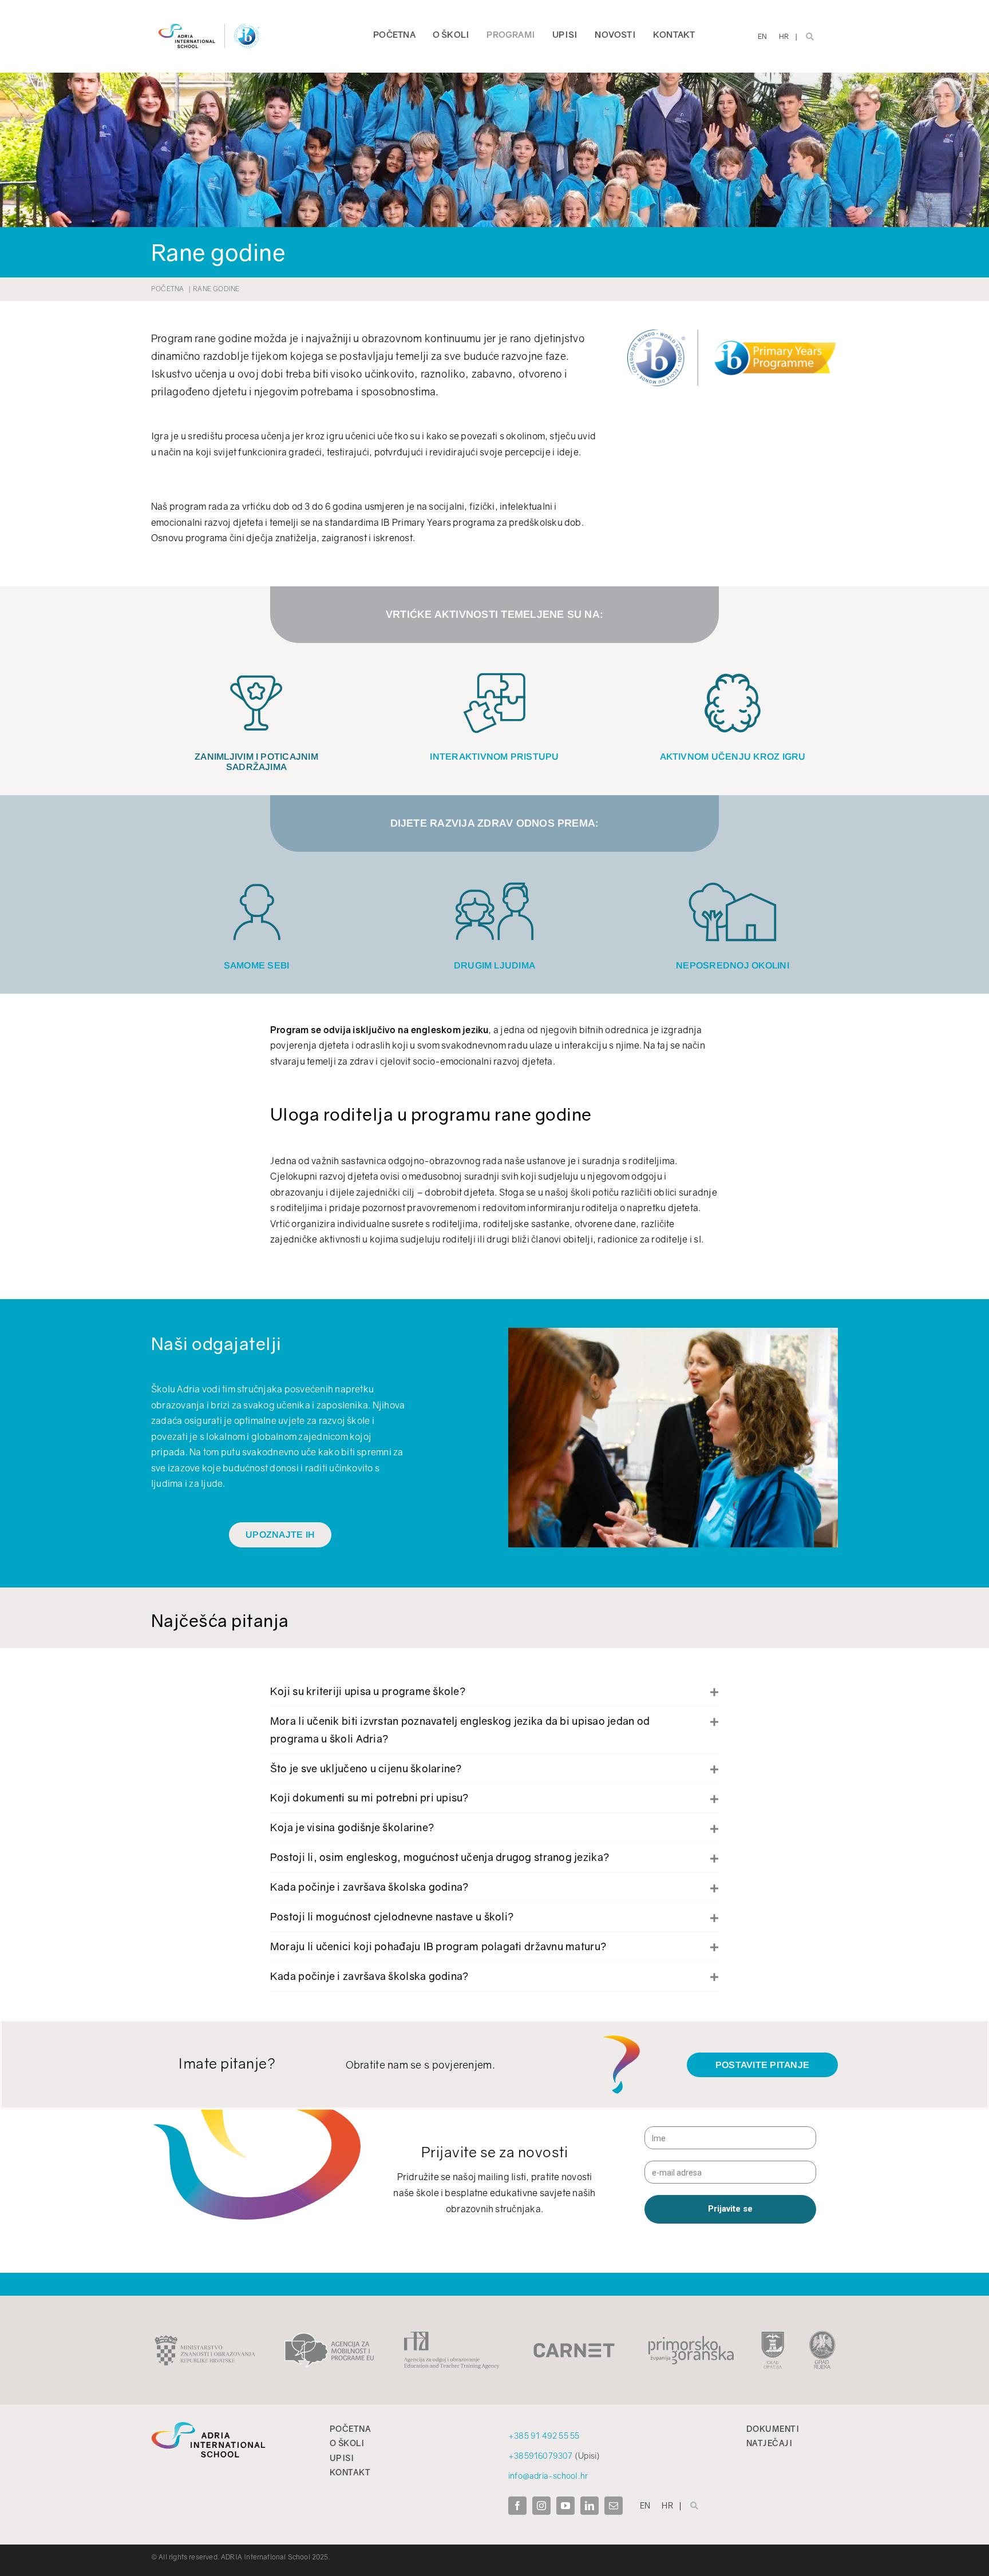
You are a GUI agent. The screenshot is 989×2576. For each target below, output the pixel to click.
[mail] (614, 2506)
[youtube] (565, 2506)
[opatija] (773, 2335)
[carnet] (574, 2348)
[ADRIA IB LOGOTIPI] (209, 22)
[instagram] (541, 2506)
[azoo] (452, 2336)
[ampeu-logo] (329, 2337)
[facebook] (517, 2506)
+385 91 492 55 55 (544, 2436)
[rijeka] (822, 2335)
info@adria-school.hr (548, 2476)
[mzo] (205, 2339)
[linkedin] (590, 2506)
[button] (494, 1691)
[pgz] (691, 2339)
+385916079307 (541, 2456)
